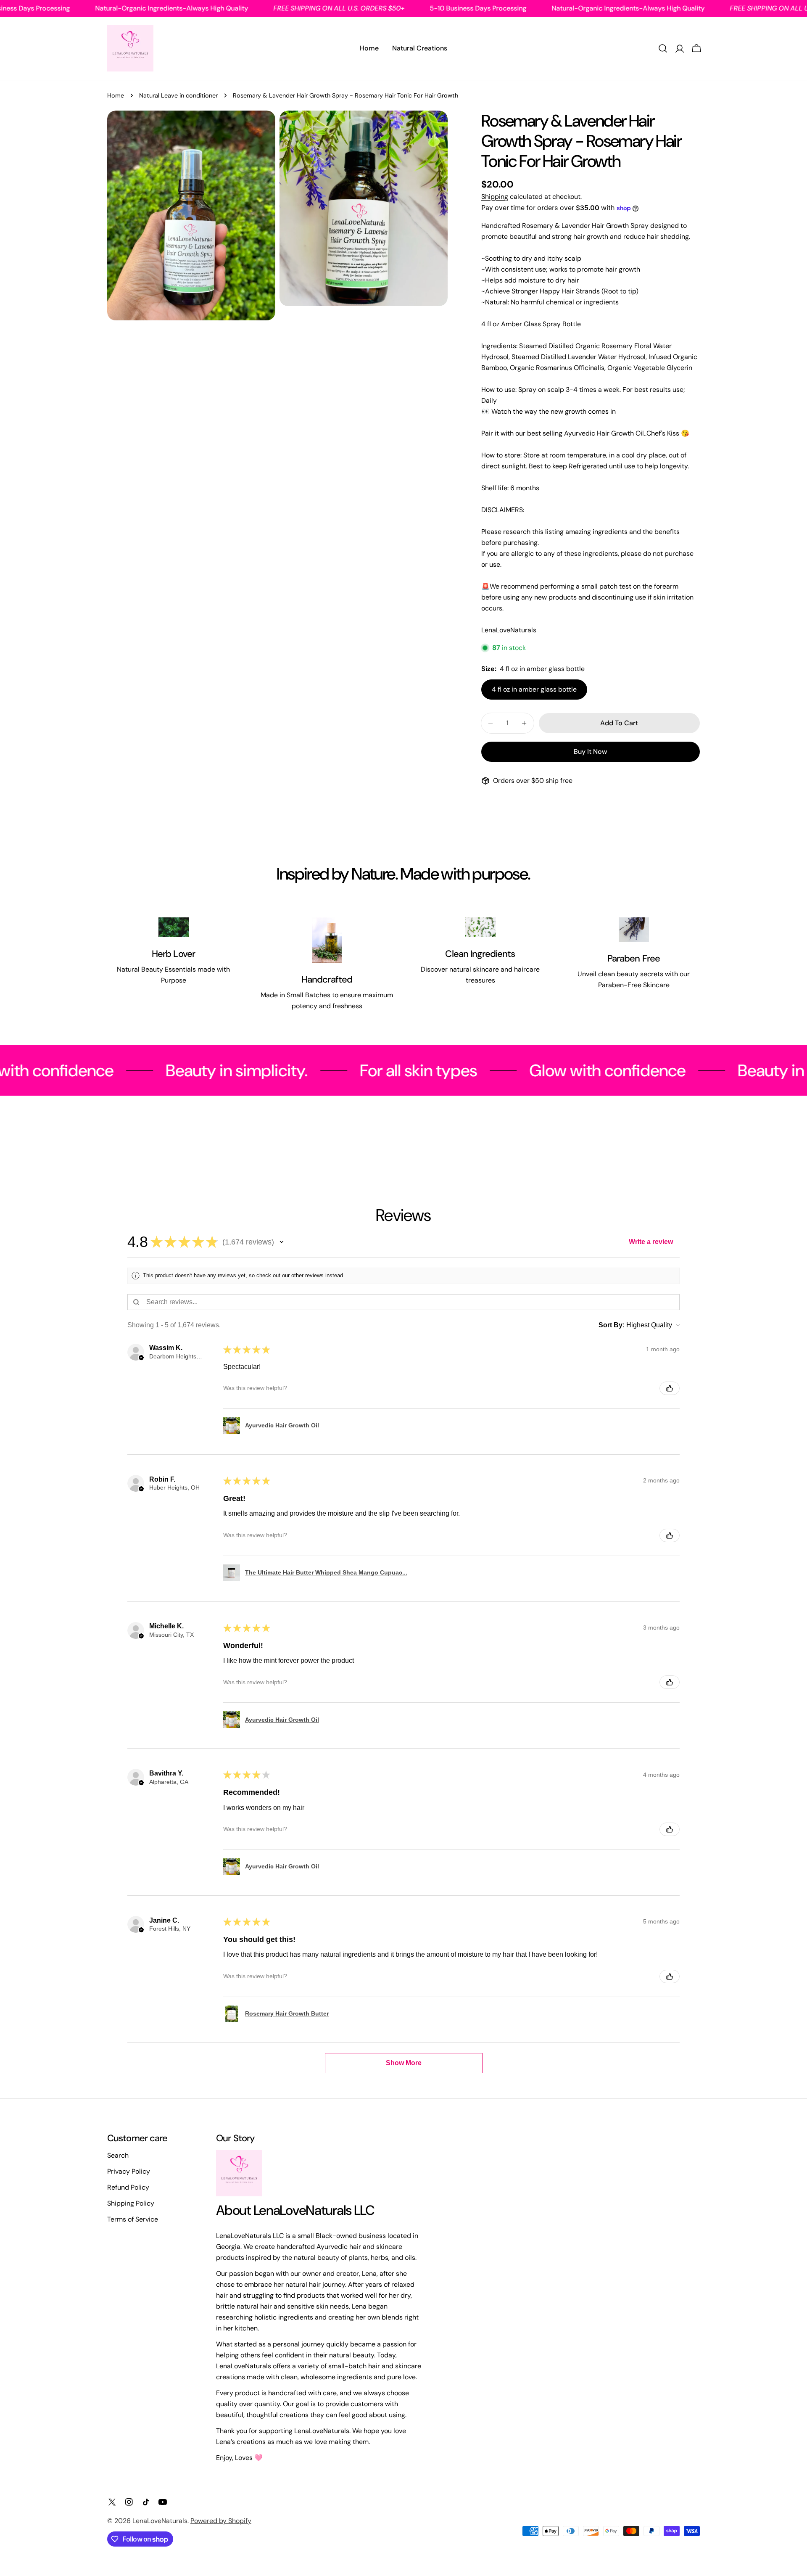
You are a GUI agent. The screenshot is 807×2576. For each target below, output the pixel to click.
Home (116, 95)
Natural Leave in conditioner (178, 95)
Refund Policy (128, 2187)
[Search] (663, 48)
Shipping (495, 197)
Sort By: (612, 1325)
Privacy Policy (129, 2171)
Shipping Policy (131, 2203)
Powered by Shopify (221, 2521)
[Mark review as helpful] (670, 1388)
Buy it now (590, 752)
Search (118, 2155)
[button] (282, 1242)
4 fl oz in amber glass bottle (534, 689)
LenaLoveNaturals (160, 2521)
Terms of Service (133, 2219)
